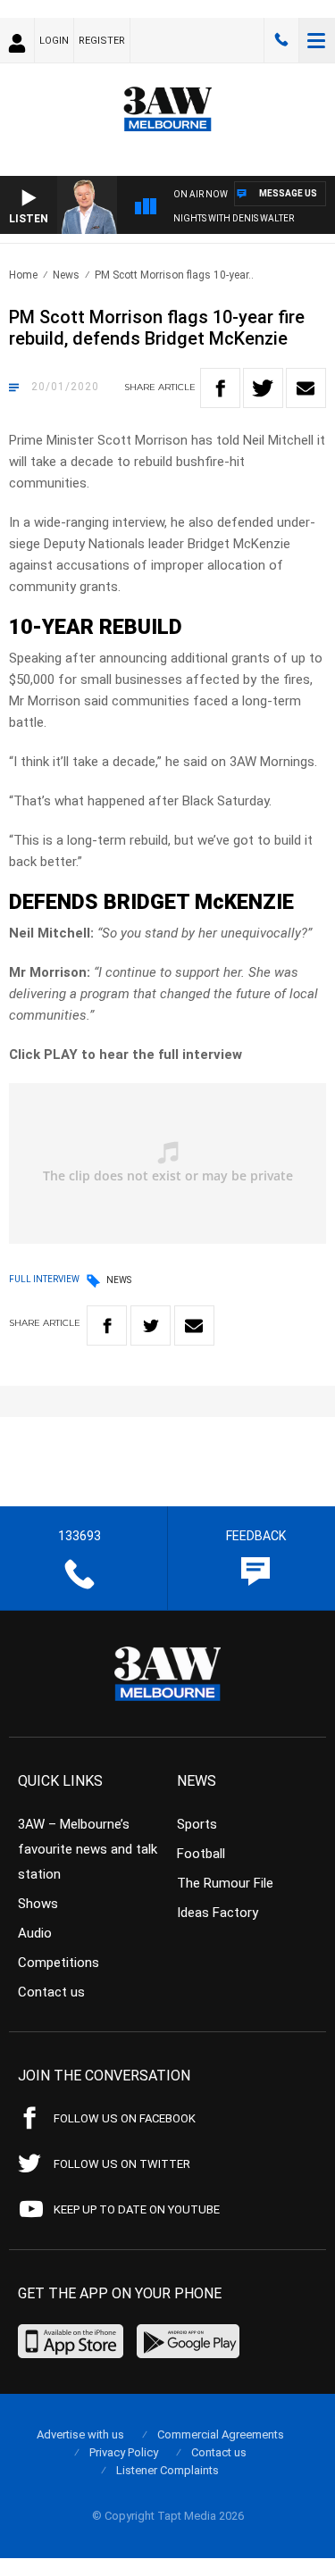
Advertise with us (80, 2434)
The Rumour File (225, 1883)
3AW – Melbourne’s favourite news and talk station (88, 1849)
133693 (281, 40)
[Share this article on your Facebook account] (220, 388)
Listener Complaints (167, 2470)
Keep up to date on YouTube (137, 2209)
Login (54, 41)
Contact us (51, 1992)
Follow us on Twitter (122, 2164)
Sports (197, 1824)
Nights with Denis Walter (234, 218)
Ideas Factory (218, 1913)
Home (23, 275)
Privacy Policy (124, 2452)
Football (201, 1854)
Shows (38, 1904)
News (66, 275)
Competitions (59, 1963)
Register (102, 41)
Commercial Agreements (221, 2434)
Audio (35, 1933)
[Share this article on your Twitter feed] (263, 388)
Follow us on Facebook (125, 2118)
